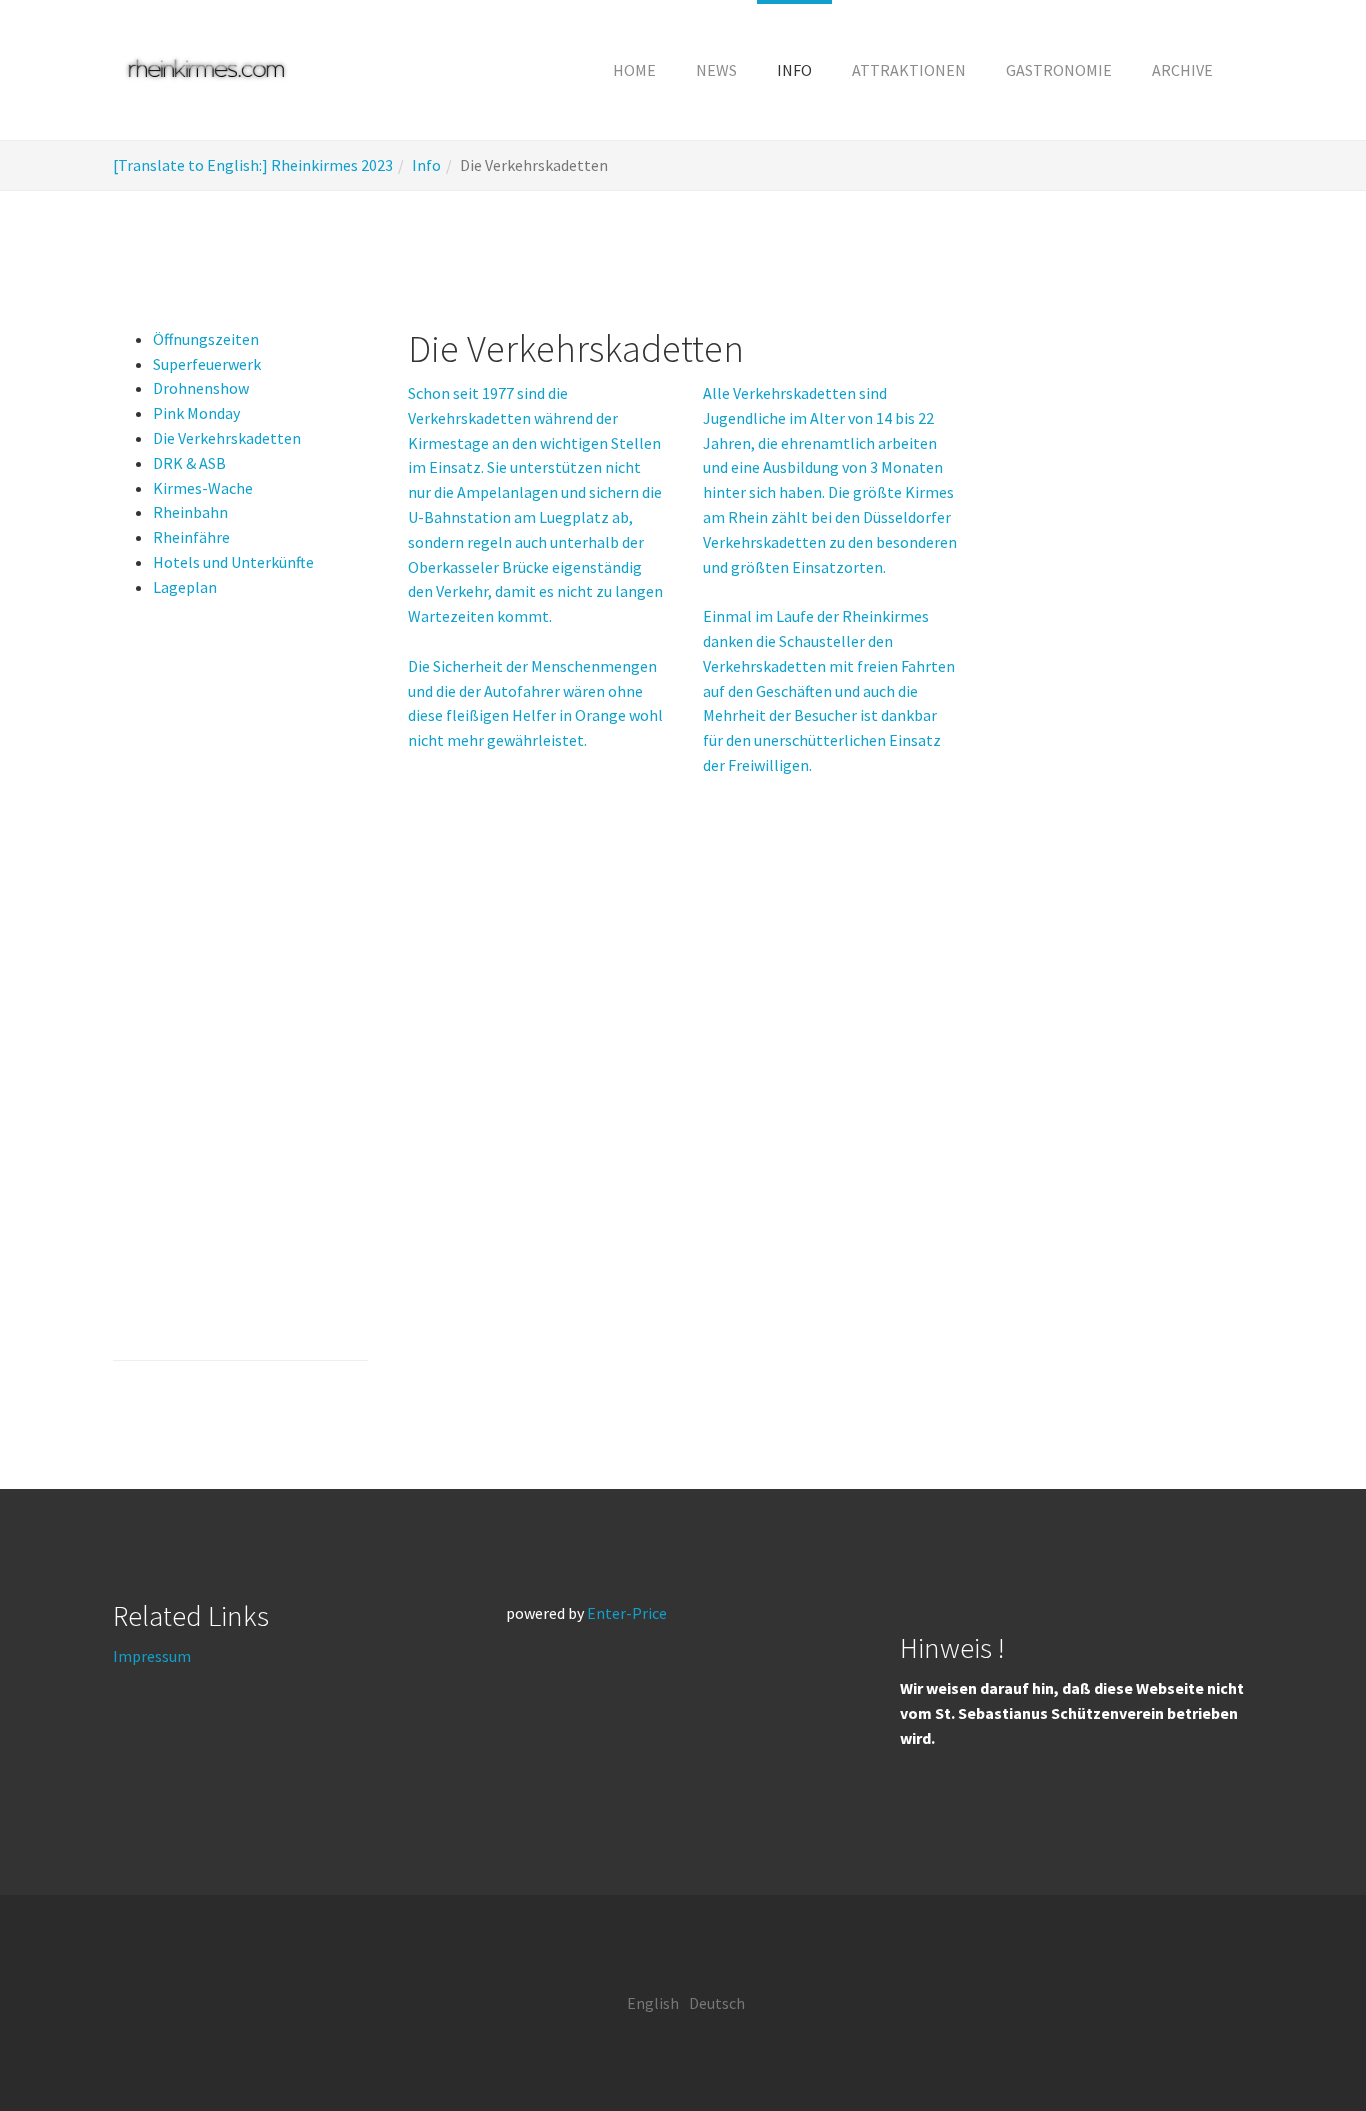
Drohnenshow (201, 388)
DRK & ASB (189, 463)
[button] (794, 70)
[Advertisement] (240, 996)
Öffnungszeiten (206, 339)
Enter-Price (627, 1613)
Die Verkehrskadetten (227, 438)
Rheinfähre (191, 537)
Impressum (152, 1656)
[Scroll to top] (1302, 2047)
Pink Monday (196, 413)
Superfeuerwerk (207, 364)
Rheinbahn (190, 512)
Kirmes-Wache (203, 488)
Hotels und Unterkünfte (233, 562)
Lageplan (185, 587)
